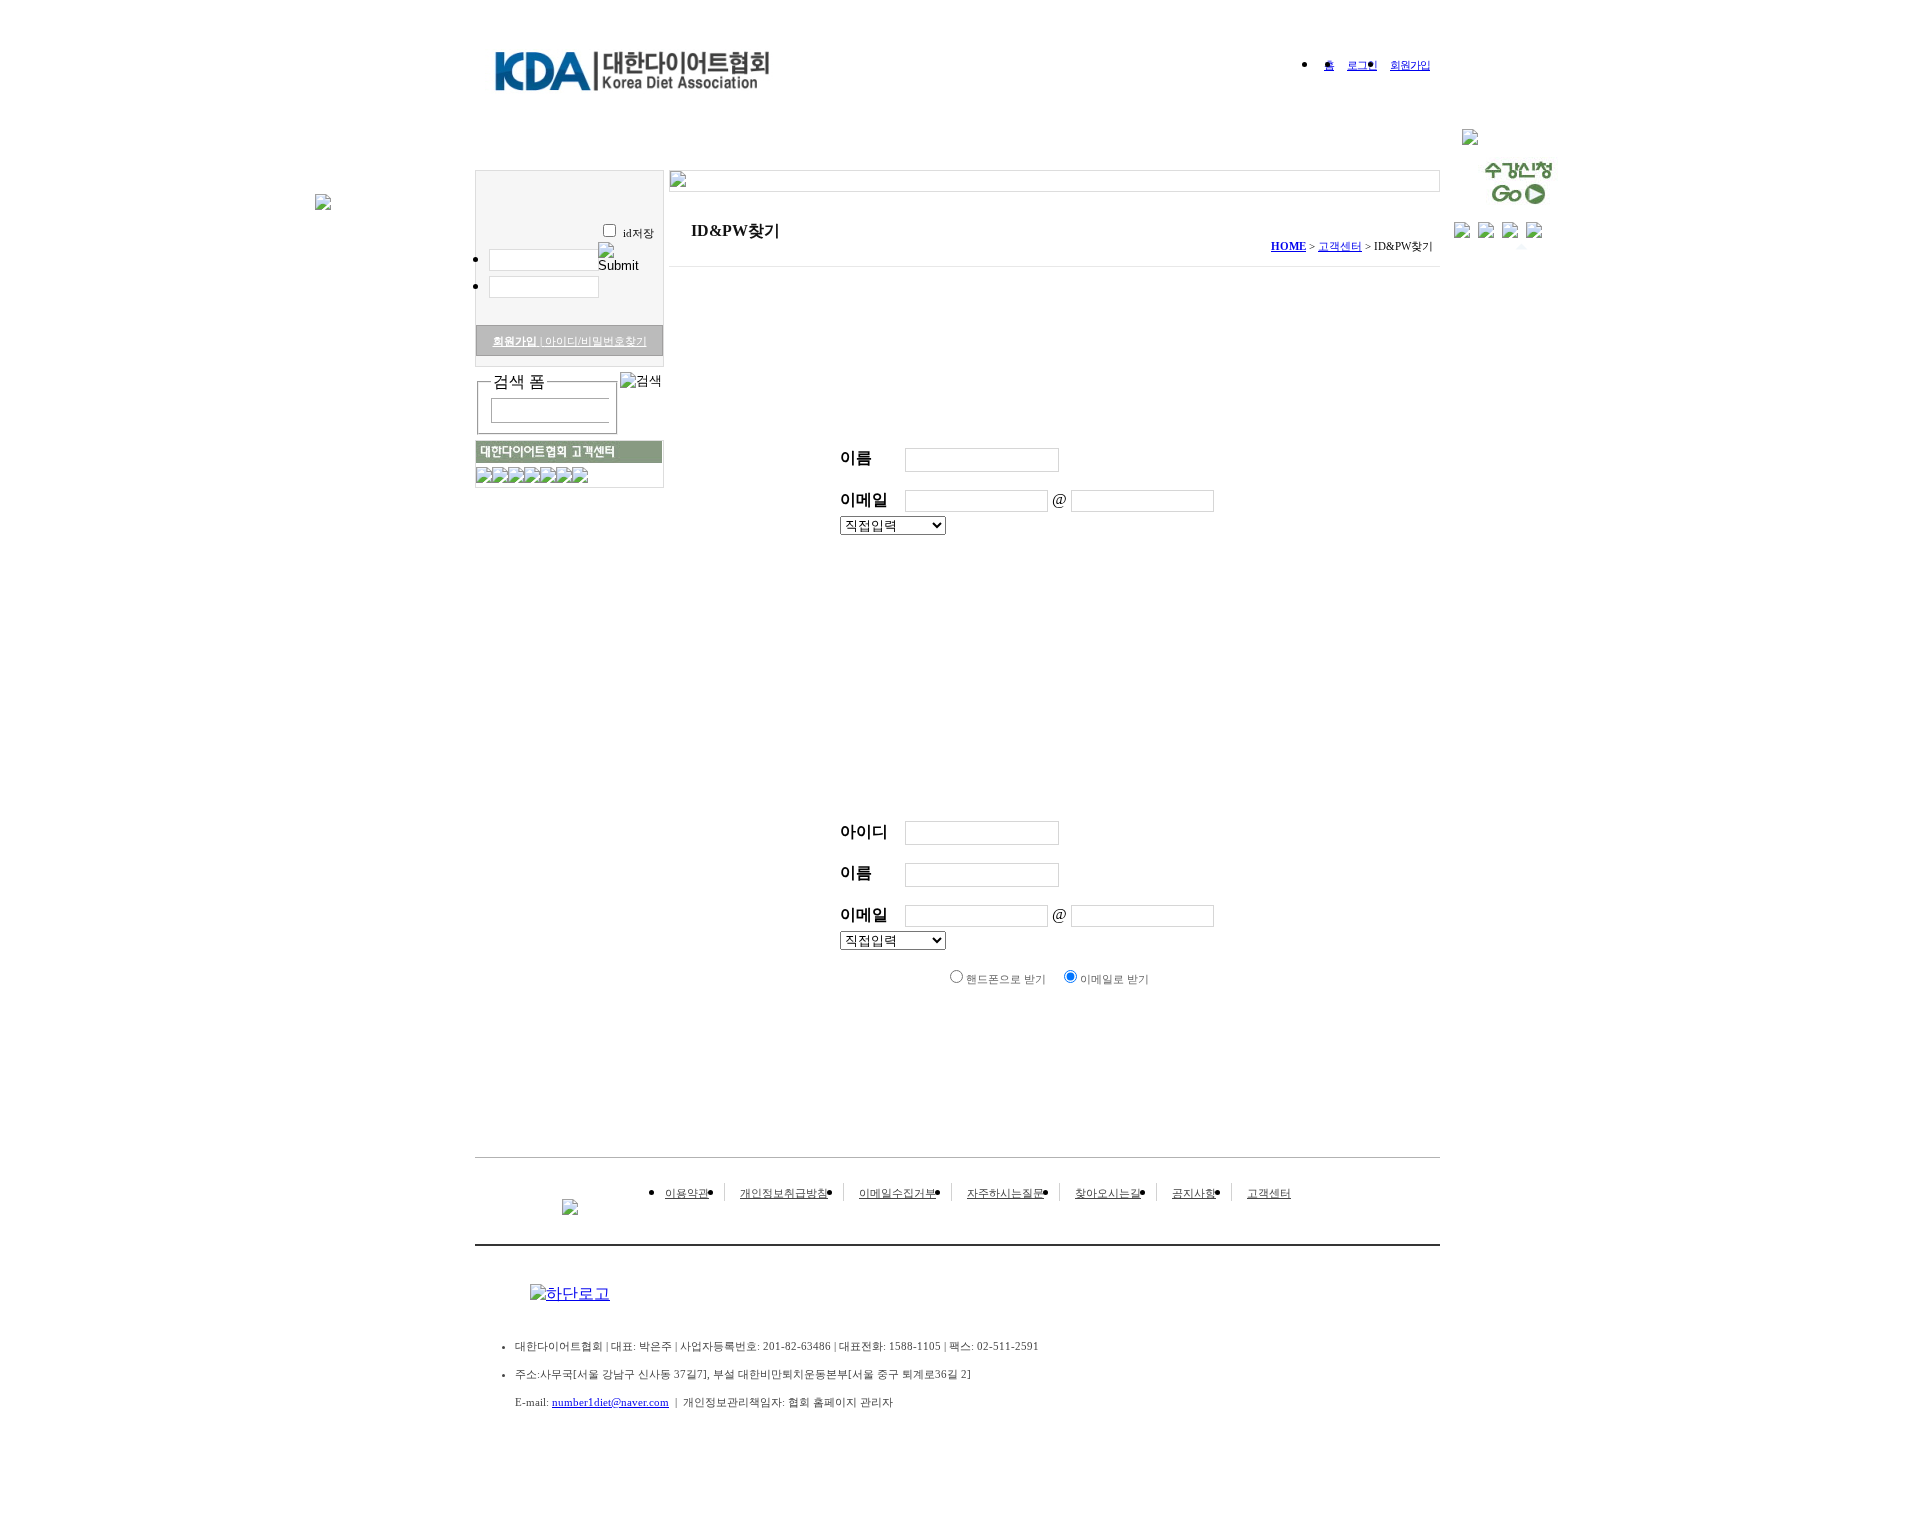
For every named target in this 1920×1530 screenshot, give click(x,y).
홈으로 (554, 146)
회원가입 (1410, 65)
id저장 (638, 233)
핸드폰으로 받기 (1006, 979)
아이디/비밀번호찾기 (593, 341)
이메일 (864, 499)
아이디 (864, 831)
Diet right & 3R (755, 146)
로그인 (1362, 65)
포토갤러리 (1028, 146)
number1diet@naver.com (610, 1402)
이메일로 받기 (1114, 979)
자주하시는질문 (1005, 1193)
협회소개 (640, 146)
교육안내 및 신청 (898, 146)
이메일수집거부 (897, 1193)
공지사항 (1194, 1193)
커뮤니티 (1130, 146)
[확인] (1029, 628)
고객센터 (1269, 1193)
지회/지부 (1226, 146)
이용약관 (687, 1193)
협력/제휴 (1324, 146)
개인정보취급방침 (784, 1193)
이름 (856, 457)
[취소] (1085, 628)
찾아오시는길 (1108, 1193)
